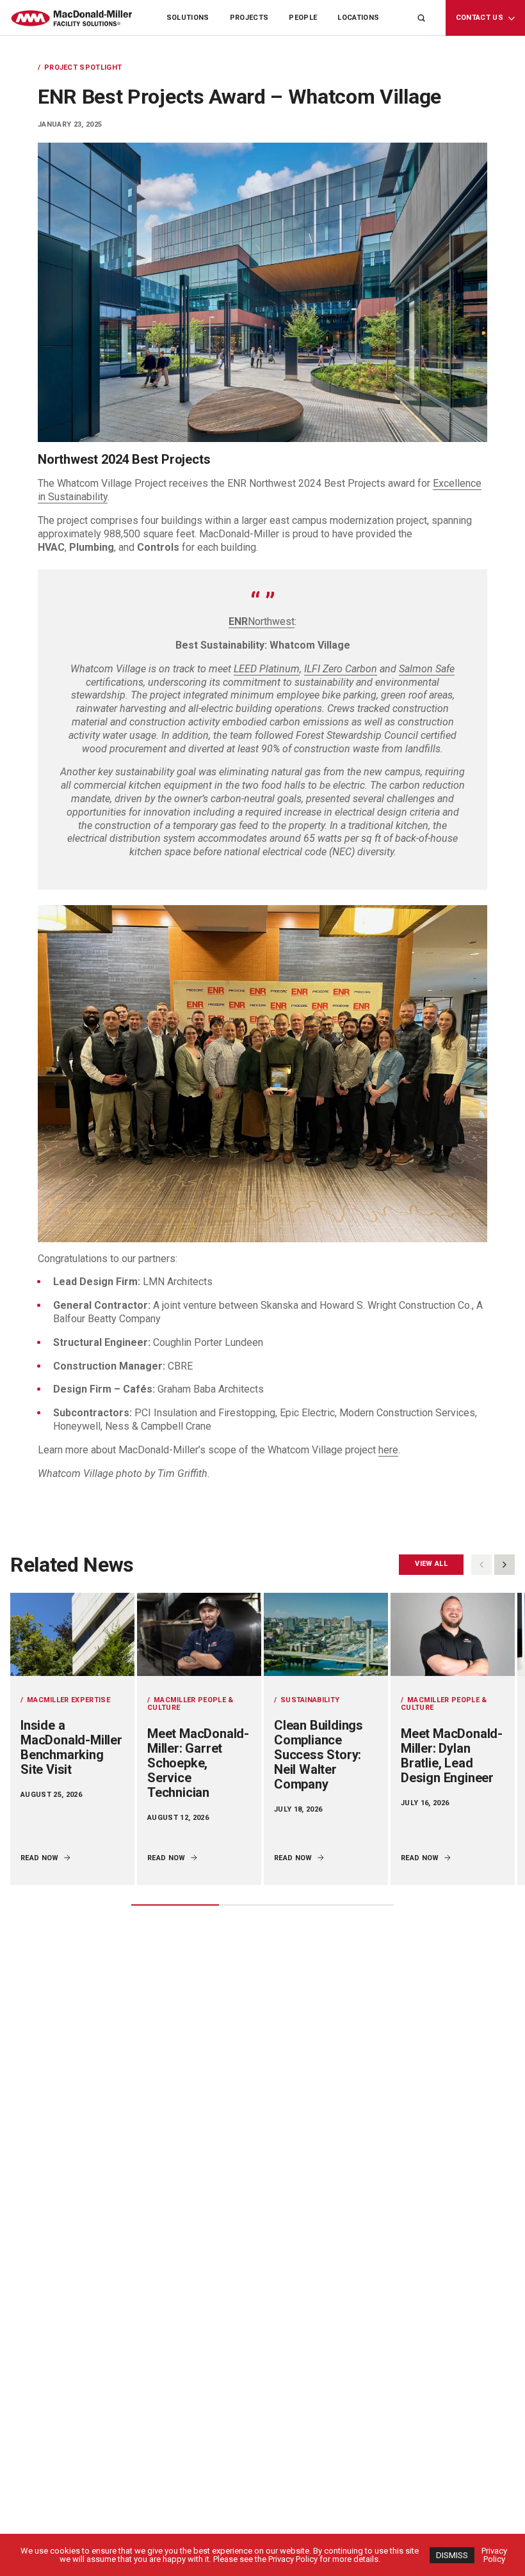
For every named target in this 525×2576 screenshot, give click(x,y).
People (303, 18)
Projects (249, 18)
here (388, 1450)
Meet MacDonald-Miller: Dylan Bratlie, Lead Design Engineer (452, 1756)
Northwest (262, 621)
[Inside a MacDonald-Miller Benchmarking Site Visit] (72, 1634)
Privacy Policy (494, 2555)
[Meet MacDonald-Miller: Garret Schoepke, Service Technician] (199, 1634)
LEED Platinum (267, 669)
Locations (358, 18)
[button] (505, 1565)
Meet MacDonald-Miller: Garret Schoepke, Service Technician (198, 1763)
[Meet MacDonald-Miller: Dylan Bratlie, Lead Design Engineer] (453, 1634)
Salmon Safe (427, 669)
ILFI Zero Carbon (341, 669)
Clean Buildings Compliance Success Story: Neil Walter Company (319, 1755)
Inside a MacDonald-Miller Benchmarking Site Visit (71, 1747)
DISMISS (452, 2555)
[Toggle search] (421, 18)
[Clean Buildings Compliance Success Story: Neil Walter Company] (326, 1634)
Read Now (40, 1858)
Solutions (188, 18)
